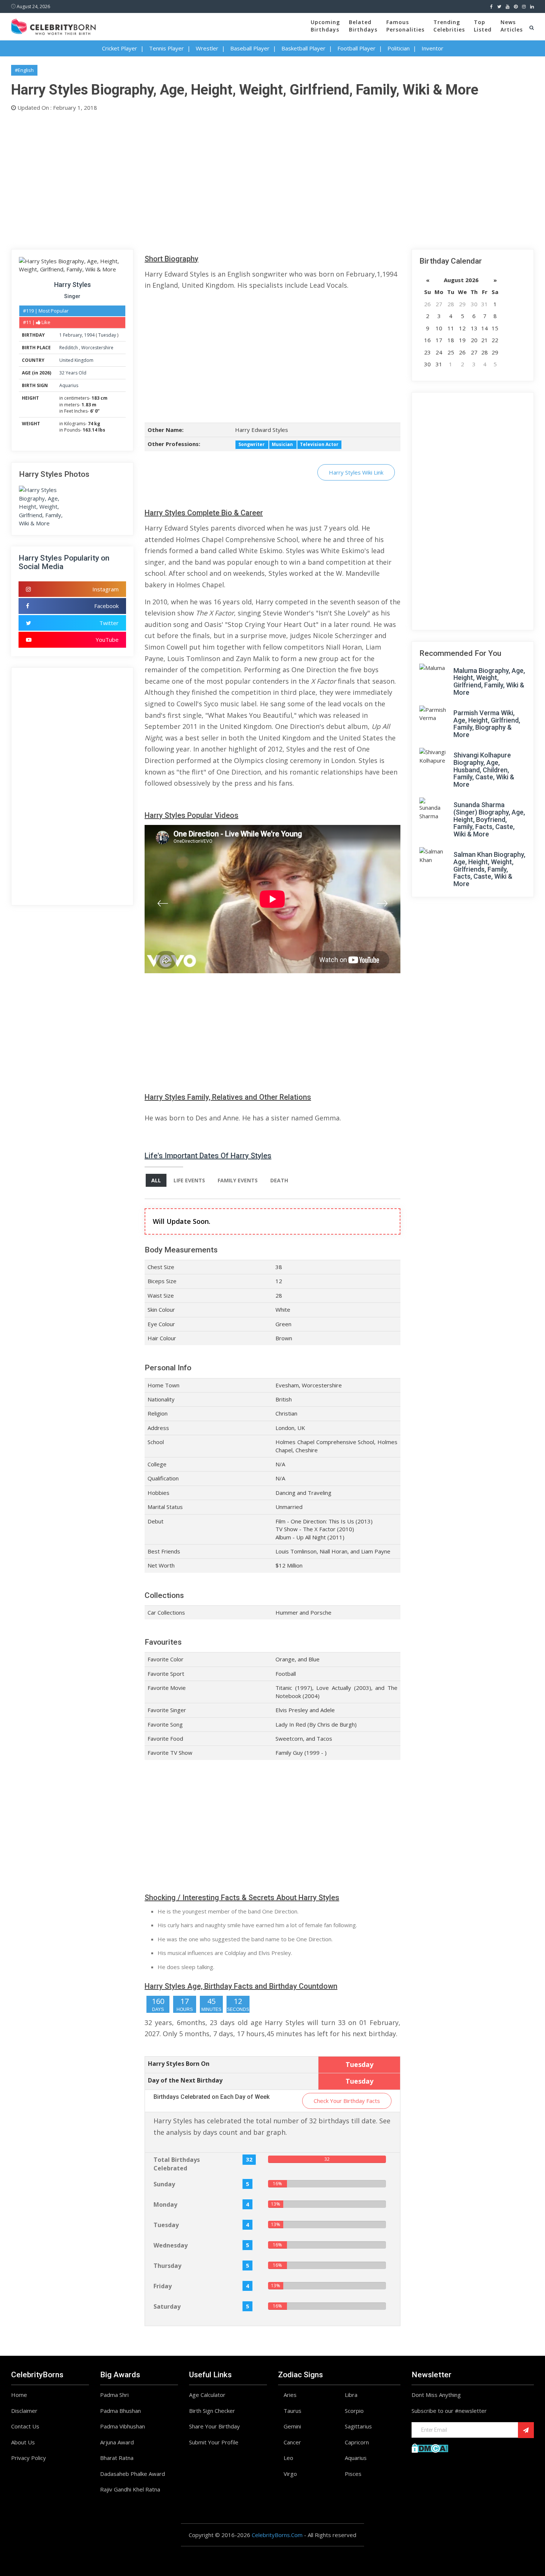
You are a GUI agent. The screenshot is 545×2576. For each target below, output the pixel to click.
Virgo (290, 2474)
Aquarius (69, 385)
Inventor (432, 48)
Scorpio (354, 2411)
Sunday (164, 2184)
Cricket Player (120, 48)
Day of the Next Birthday (185, 2080)
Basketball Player (303, 48)
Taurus (293, 2411)
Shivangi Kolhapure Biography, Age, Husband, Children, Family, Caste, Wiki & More (484, 770)
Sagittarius (358, 2426)
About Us (23, 2442)
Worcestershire (97, 348)
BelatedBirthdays (363, 26)
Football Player (356, 48)
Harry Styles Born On (179, 2064)
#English (24, 70)
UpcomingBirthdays (325, 26)
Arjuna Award (117, 2442)
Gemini (292, 2426)
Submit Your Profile (214, 2442)
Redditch (69, 348)
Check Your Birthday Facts (347, 2101)
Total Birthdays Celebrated (177, 2164)
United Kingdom (76, 360)
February (72, 335)
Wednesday (171, 2245)
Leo (288, 2458)
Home (19, 2395)
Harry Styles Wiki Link (356, 472)
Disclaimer (24, 2411)
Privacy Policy (29, 2458)
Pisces (353, 2474)
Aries (290, 2395)
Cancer (292, 2442)
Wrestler (207, 48)
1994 (89, 335)
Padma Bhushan (120, 2411)
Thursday (167, 2266)
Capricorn (357, 2442)
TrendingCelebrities (449, 26)
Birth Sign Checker (212, 2411)
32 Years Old (73, 373)
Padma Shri (114, 2395)
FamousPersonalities (405, 26)
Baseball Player (250, 48)
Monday (165, 2205)
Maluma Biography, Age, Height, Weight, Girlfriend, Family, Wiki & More (489, 681)
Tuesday (107, 335)
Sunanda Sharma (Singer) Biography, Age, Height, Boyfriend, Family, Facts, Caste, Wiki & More (489, 819)
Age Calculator (207, 2395)
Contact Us (25, 2426)
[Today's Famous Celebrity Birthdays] (53, 26)
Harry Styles (72, 285)
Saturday (167, 2306)
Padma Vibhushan (123, 2426)
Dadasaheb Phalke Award (133, 2474)
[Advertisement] (234, 179)
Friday (163, 2286)
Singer (72, 296)
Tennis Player (166, 48)
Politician (399, 48)
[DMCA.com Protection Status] (430, 2447)
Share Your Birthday (214, 2426)
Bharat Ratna (117, 2458)
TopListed (483, 26)
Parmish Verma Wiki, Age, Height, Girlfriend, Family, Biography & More (487, 724)
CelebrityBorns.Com (277, 2535)
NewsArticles (512, 26)
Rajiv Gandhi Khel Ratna (130, 2489)
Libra (351, 2395)
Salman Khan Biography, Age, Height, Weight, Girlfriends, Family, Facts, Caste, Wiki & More (489, 869)
